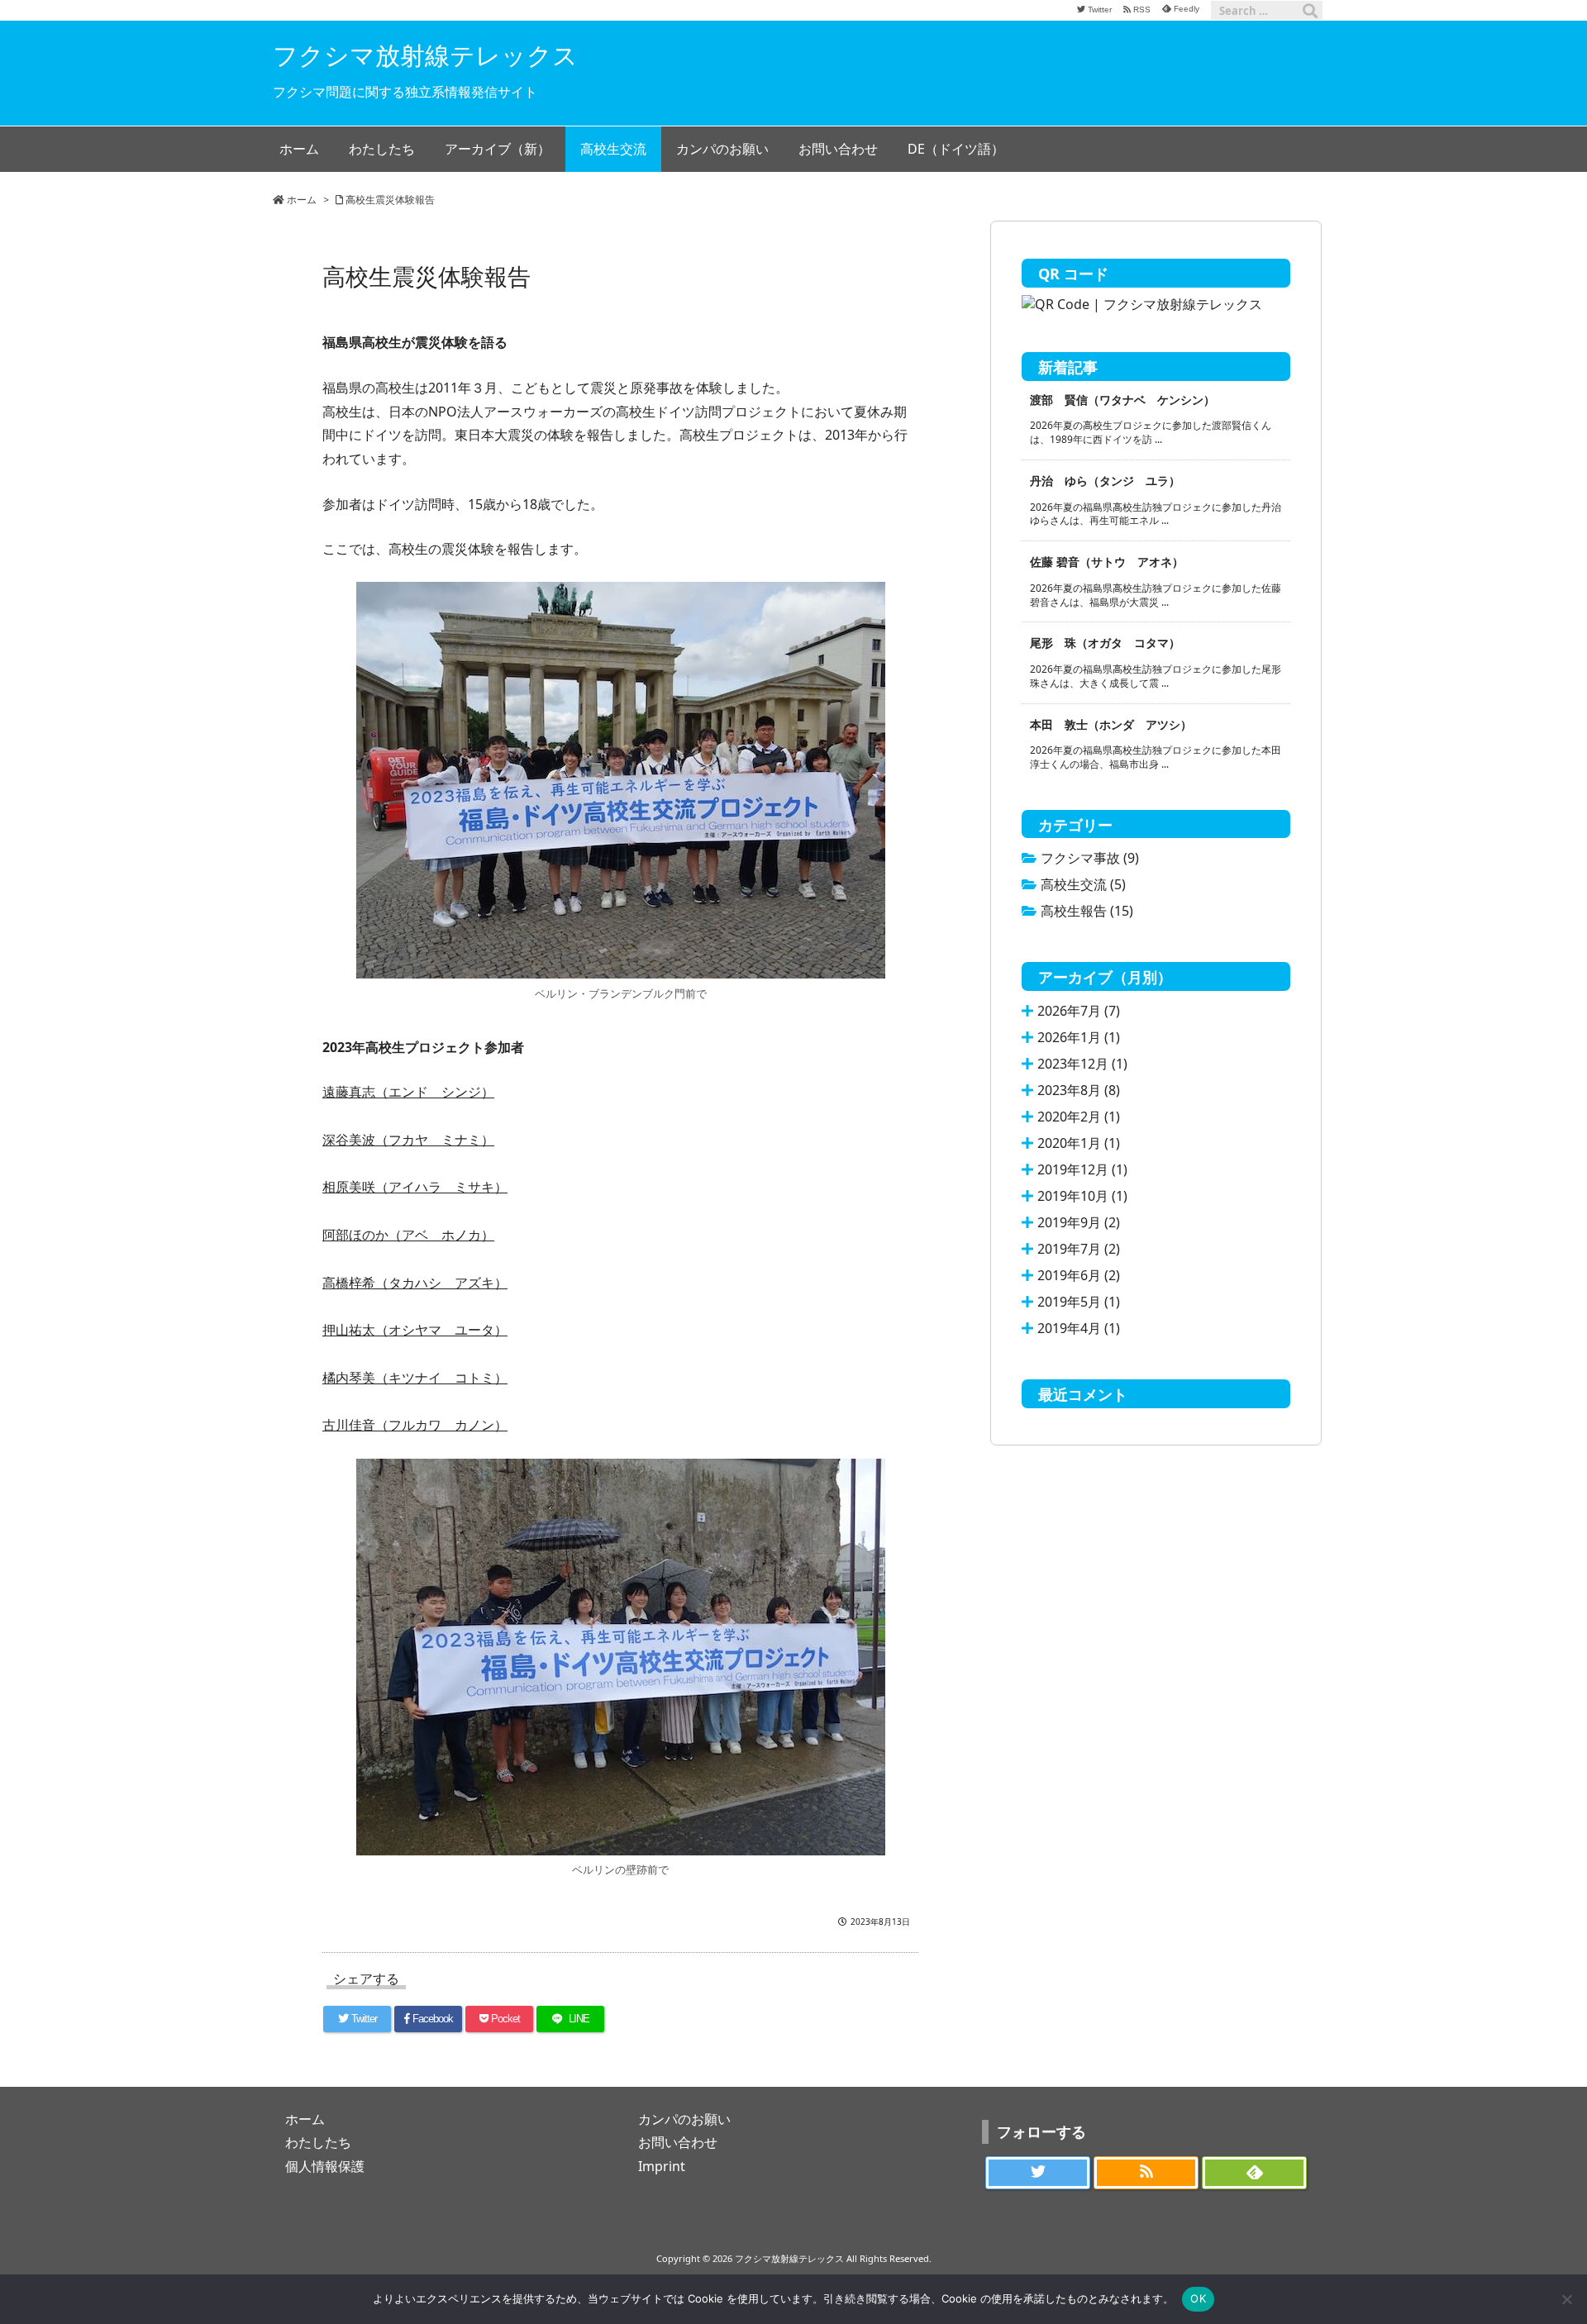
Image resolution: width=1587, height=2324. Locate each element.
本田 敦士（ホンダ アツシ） (1111, 724)
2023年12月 (1082, 1064)
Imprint (662, 2166)
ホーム (302, 200)
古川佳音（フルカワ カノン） (415, 1425)
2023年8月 (1079, 1090)
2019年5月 (1079, 1302)
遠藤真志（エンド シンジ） (408, 1092)
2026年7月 (1079, 1011)
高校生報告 (1087, 911)
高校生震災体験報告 (390, 200)
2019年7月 (1079, 1249)
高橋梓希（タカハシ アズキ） (415, 1283)
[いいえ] (1566, 2299)
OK (1198, 2298)
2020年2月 (1079, 1117)
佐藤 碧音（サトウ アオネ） (1107, 562)
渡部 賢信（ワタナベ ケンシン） (1122, 400)
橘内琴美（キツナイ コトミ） (415, 1378)
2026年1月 (1079, 1037)
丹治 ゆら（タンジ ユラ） (1105, 481)
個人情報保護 (325, 2166)
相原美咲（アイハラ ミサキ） (415, 1187)
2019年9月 (1079, 1222)
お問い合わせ (678, 2142)
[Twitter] (1038, 2173)
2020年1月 (1079, 1143)
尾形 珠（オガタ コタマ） (1105, 643)
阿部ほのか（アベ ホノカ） (408, 1235)
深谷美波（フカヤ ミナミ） (408, 1140)
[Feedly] (1254, 2173)
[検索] (1310, 11)
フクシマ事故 (1090, 858)
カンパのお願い (684, 2119)
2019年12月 (1082, 1169)
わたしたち (318, 2142)
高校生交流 (1083, 884)
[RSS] (1146, 2173)
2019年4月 (1079, 1328)
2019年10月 (1082, 1196)
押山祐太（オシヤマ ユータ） (415, 1330)
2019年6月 (1079, 1275)
